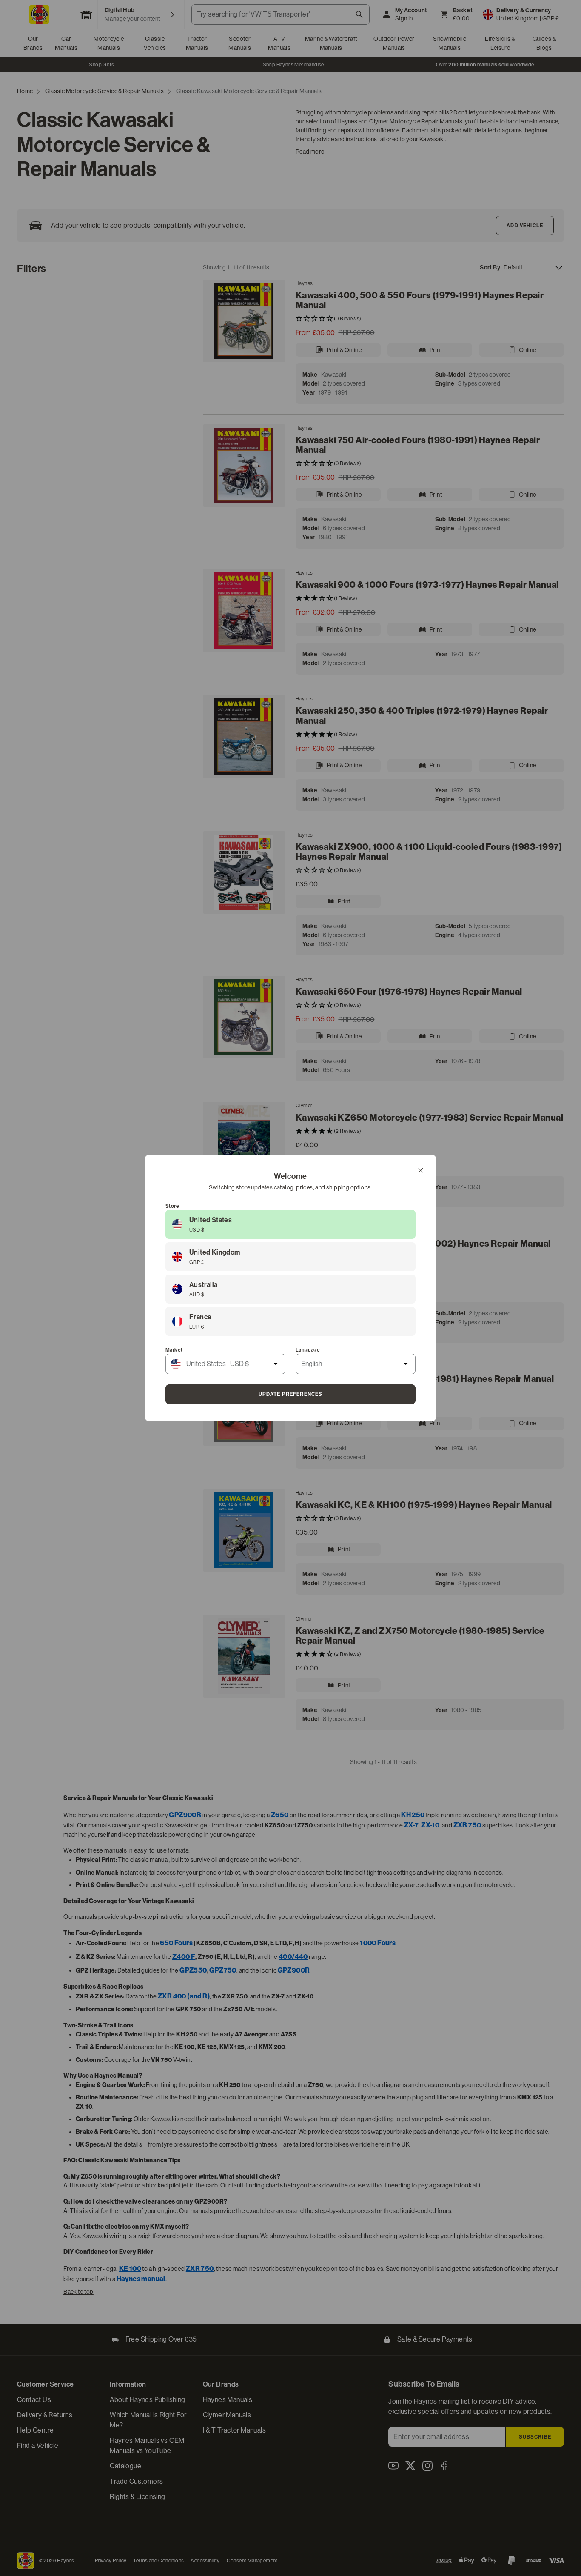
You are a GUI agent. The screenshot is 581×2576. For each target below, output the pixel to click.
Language (308, 1350)
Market (174, 1350)
